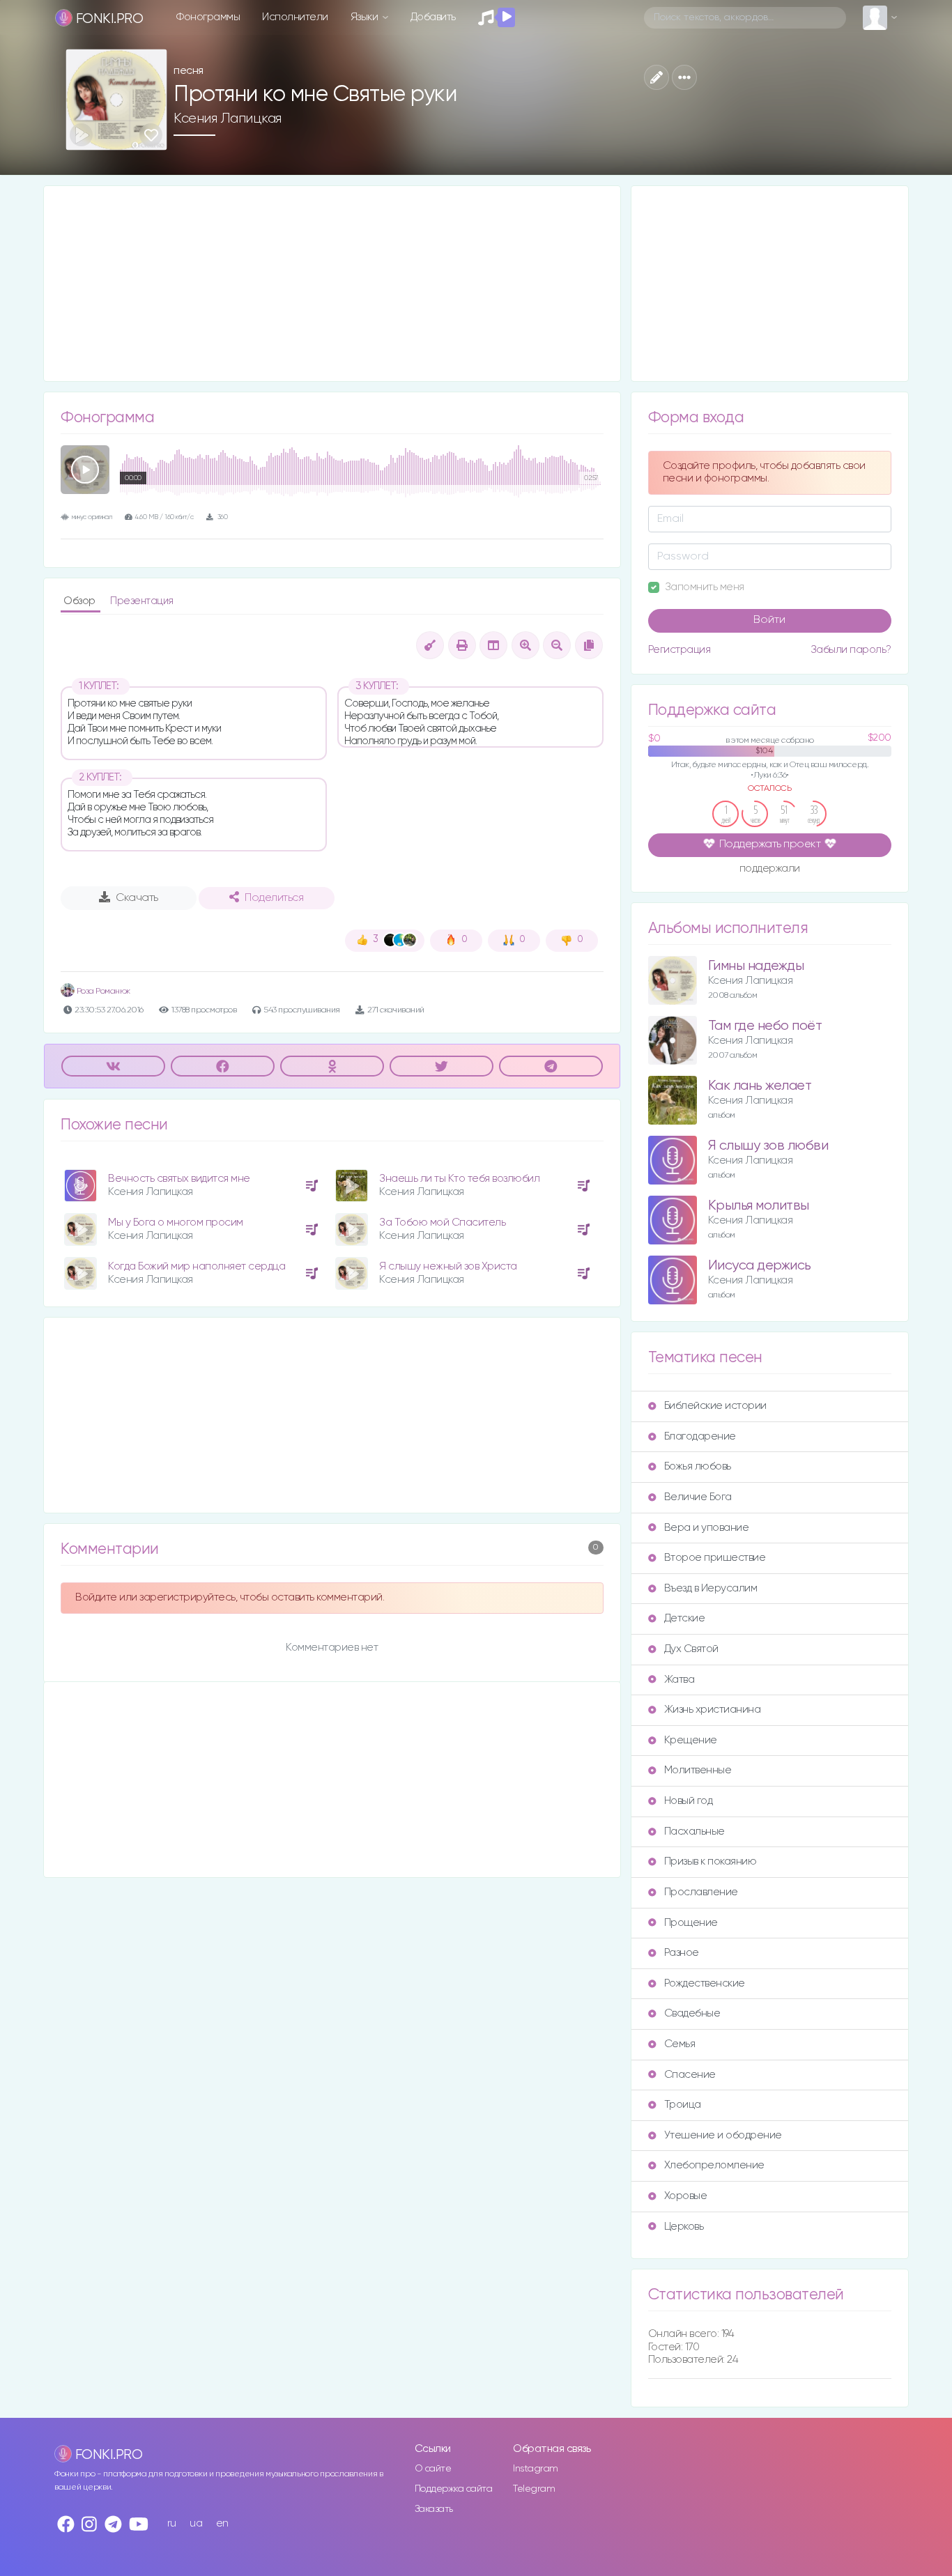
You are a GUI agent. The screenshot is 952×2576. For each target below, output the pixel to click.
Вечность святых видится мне (179, 1179)
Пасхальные (694, 1831)
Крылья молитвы (759, 1206)
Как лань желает (760, 1086)
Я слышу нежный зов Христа (448, 1266)
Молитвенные (698, 1770)
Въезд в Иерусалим (711, 1588)
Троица (683, 2105)
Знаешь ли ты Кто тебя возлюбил (459, 1179)
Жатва (680, 1680)
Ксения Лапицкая (228, 118)
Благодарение (700, 1436)
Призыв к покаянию (711, 1861)
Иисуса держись (760, 1266)
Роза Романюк (102, 991)
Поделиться (274, 898)
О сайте (433, 2469)
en (222, 2523)
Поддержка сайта (454, 2489)
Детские (685, 1618)
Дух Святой (691, 1649)
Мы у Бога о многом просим (176, 1223)
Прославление (701, 1892)
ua (196, 2523)
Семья (680, 2044)
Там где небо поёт (765, 1026)
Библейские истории (715, 1406)
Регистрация (680, 650)
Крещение (691, 1740)
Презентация (142, 601)
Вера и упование (707, 1528)
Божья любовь (698, 1466)
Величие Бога (698, 1497)
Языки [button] (366, 17)
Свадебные (692, 2013)
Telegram (534, 2489)
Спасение (690, 2075)
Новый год (689, 1801)
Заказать (434, 2509)
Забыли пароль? (851, 650)
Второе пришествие (715, 1558)
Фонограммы (208, 17)
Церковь (684, 2227)
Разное (682, 1953)
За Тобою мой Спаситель (442, 1223)
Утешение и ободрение (723, 2135)
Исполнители (295, 17)
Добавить (433, 17)
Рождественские (705, 1983)
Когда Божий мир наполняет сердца (197, 1266)
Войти (769, 620)
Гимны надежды (756, 966)
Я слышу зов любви (768, 1146)
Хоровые (686, 2196)
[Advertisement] (332, 284)
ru (172, 2523)
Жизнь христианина (713, 1710)
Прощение (691, 1923)
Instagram (536, 2469)
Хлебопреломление (714, 2165)
